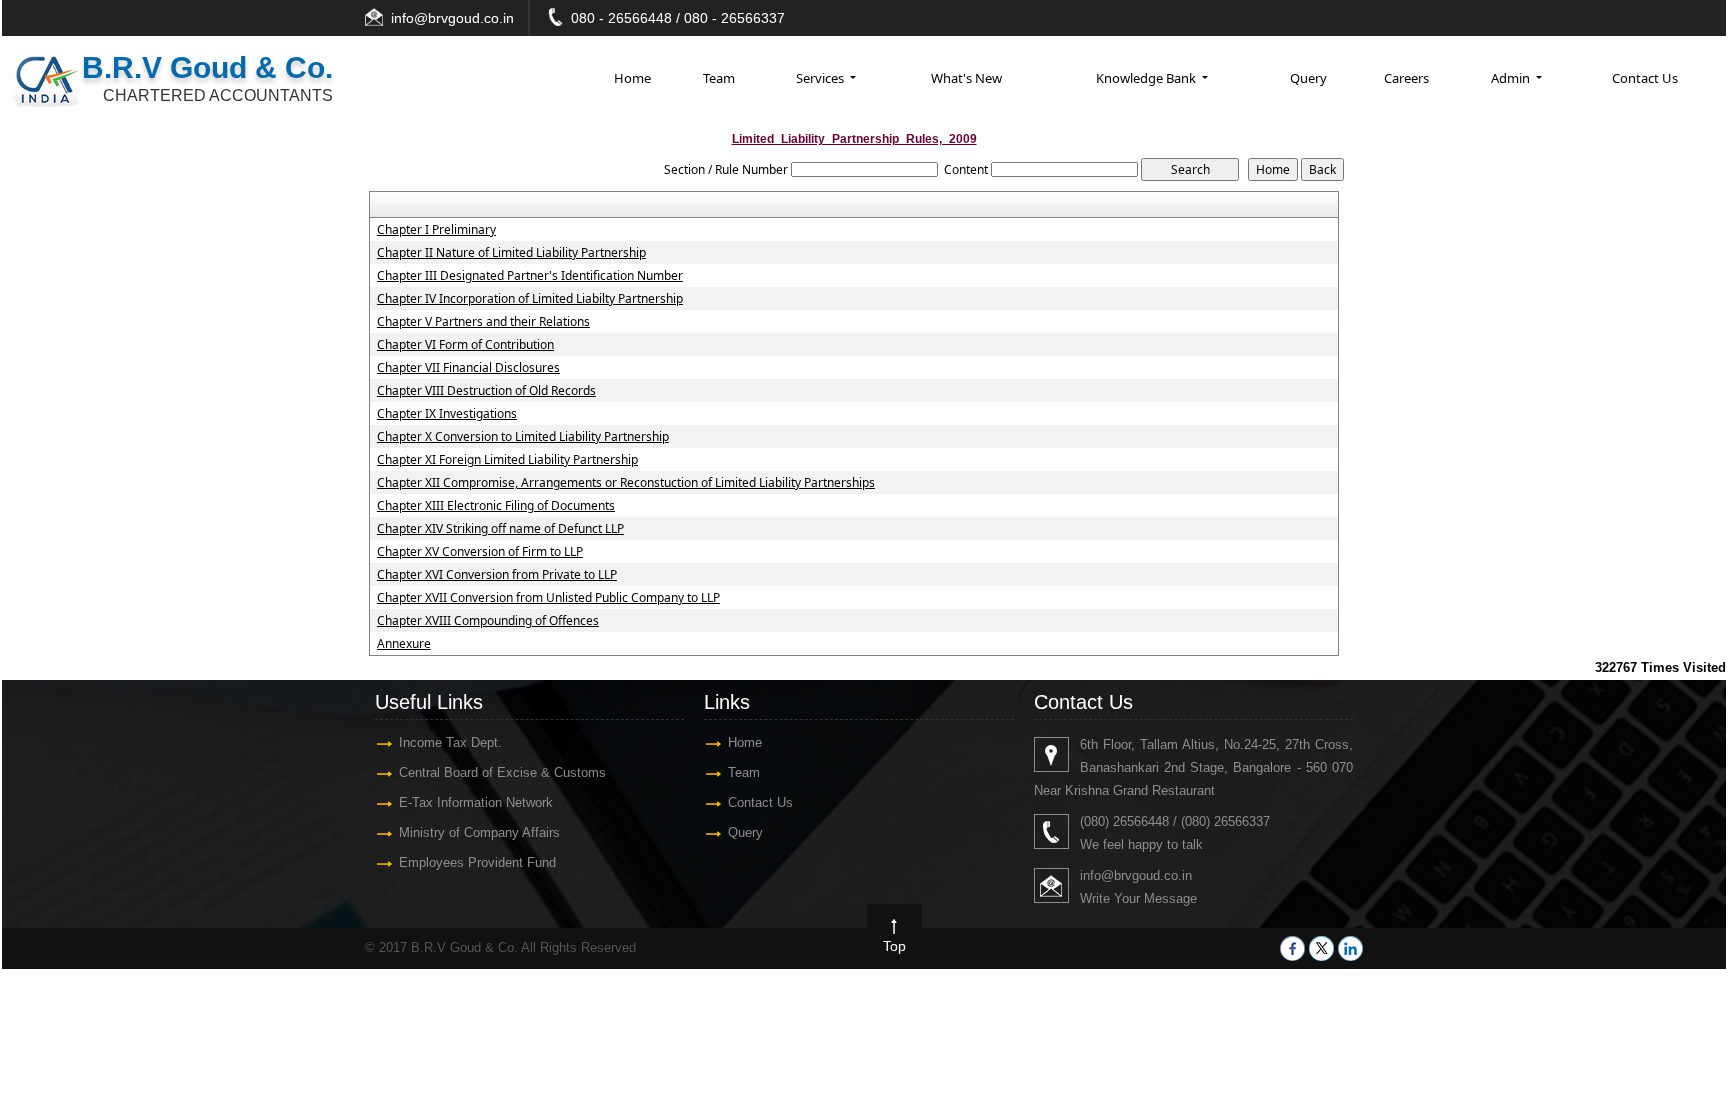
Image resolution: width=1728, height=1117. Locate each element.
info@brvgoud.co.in (452, 18)
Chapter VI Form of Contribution (465, 345)
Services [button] (821, 78)
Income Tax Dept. (450, 742)
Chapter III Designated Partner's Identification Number (530, 276)
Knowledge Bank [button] (1147, 78)
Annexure (404, 644)
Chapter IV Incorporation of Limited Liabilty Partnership (530, 299)
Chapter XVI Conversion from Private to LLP (497, 575)
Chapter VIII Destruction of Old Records (486, 391)
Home (632, 78)
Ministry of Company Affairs (479, 832)
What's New (966, 78)
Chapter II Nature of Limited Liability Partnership (511, 253)
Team (719, 78)
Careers (1406, 78)
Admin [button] (1512, 78)
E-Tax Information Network (476, 802)
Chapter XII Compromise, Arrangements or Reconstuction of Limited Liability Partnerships (626, 483)
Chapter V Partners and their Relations (483, 322)
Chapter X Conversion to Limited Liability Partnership (523, 437)
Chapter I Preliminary (436, 230)
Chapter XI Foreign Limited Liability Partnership (507, 460)
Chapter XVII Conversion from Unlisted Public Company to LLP (548, 598)
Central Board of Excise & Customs (502, 772)
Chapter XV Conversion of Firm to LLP (480, 552)
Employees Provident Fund (477, 862)
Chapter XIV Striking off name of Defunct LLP (500, 529)
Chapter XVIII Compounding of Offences (488, 621)
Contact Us (1645, 78)
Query (1308, 78)
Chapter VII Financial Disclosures (468, 368)
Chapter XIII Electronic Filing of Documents (496, 506)
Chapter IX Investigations (447, 414)
